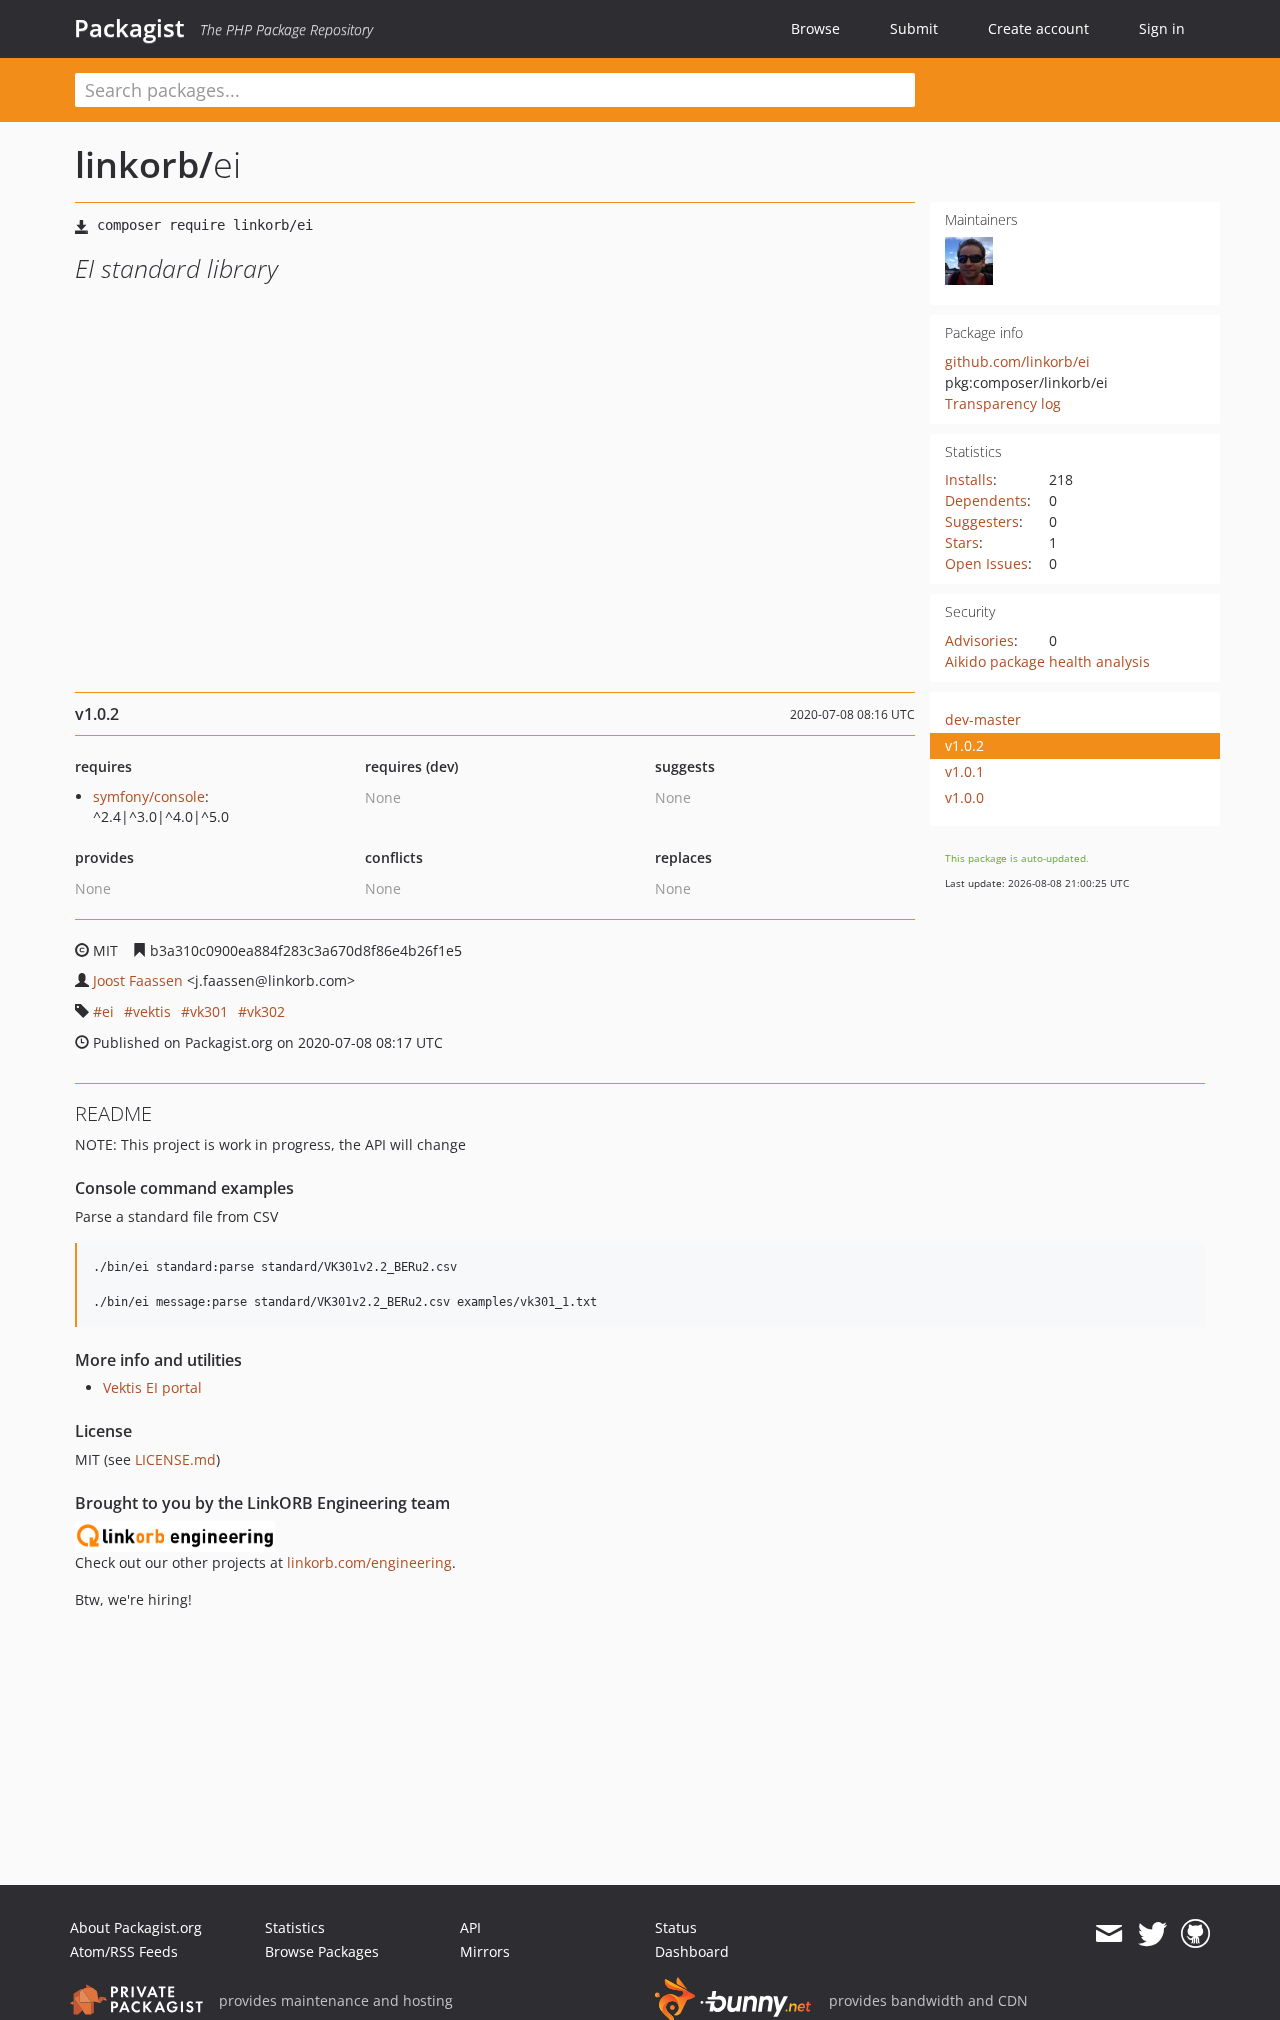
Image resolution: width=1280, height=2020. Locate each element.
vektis (152, 1011)
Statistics (295, 1927)
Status (676, 1927)
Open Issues (986, 563)
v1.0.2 (964, 745)
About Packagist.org (136, 1927)
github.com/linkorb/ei (1017, 361)
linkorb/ (144, 164)
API (470, 1927)
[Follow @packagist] (1152, 1934)
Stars (962, 542)
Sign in (1162, 28)
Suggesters (982, 521)
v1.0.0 (964, 797)
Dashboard (692, 1951)
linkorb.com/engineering (369, 1562)
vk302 (266, 1011)
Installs (969, 479)
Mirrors (485, 1951)
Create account (1038, 28)
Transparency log (1003, 403)
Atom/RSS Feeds (124, 1951)
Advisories (979, 640)
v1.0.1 (964, 771)
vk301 (209, 1011)
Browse (815, 28)
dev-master (983, 719)
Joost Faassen (138, 980)
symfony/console (149, 796)
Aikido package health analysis (1047, 661)
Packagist (129, 28)
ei (108, 1011)
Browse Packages (322, 1951)
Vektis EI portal (152, 1387)
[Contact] (1108, 1934)
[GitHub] (1195, 1934)
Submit (914, 28)
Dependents (986, 500)
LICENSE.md (175, 1459)
